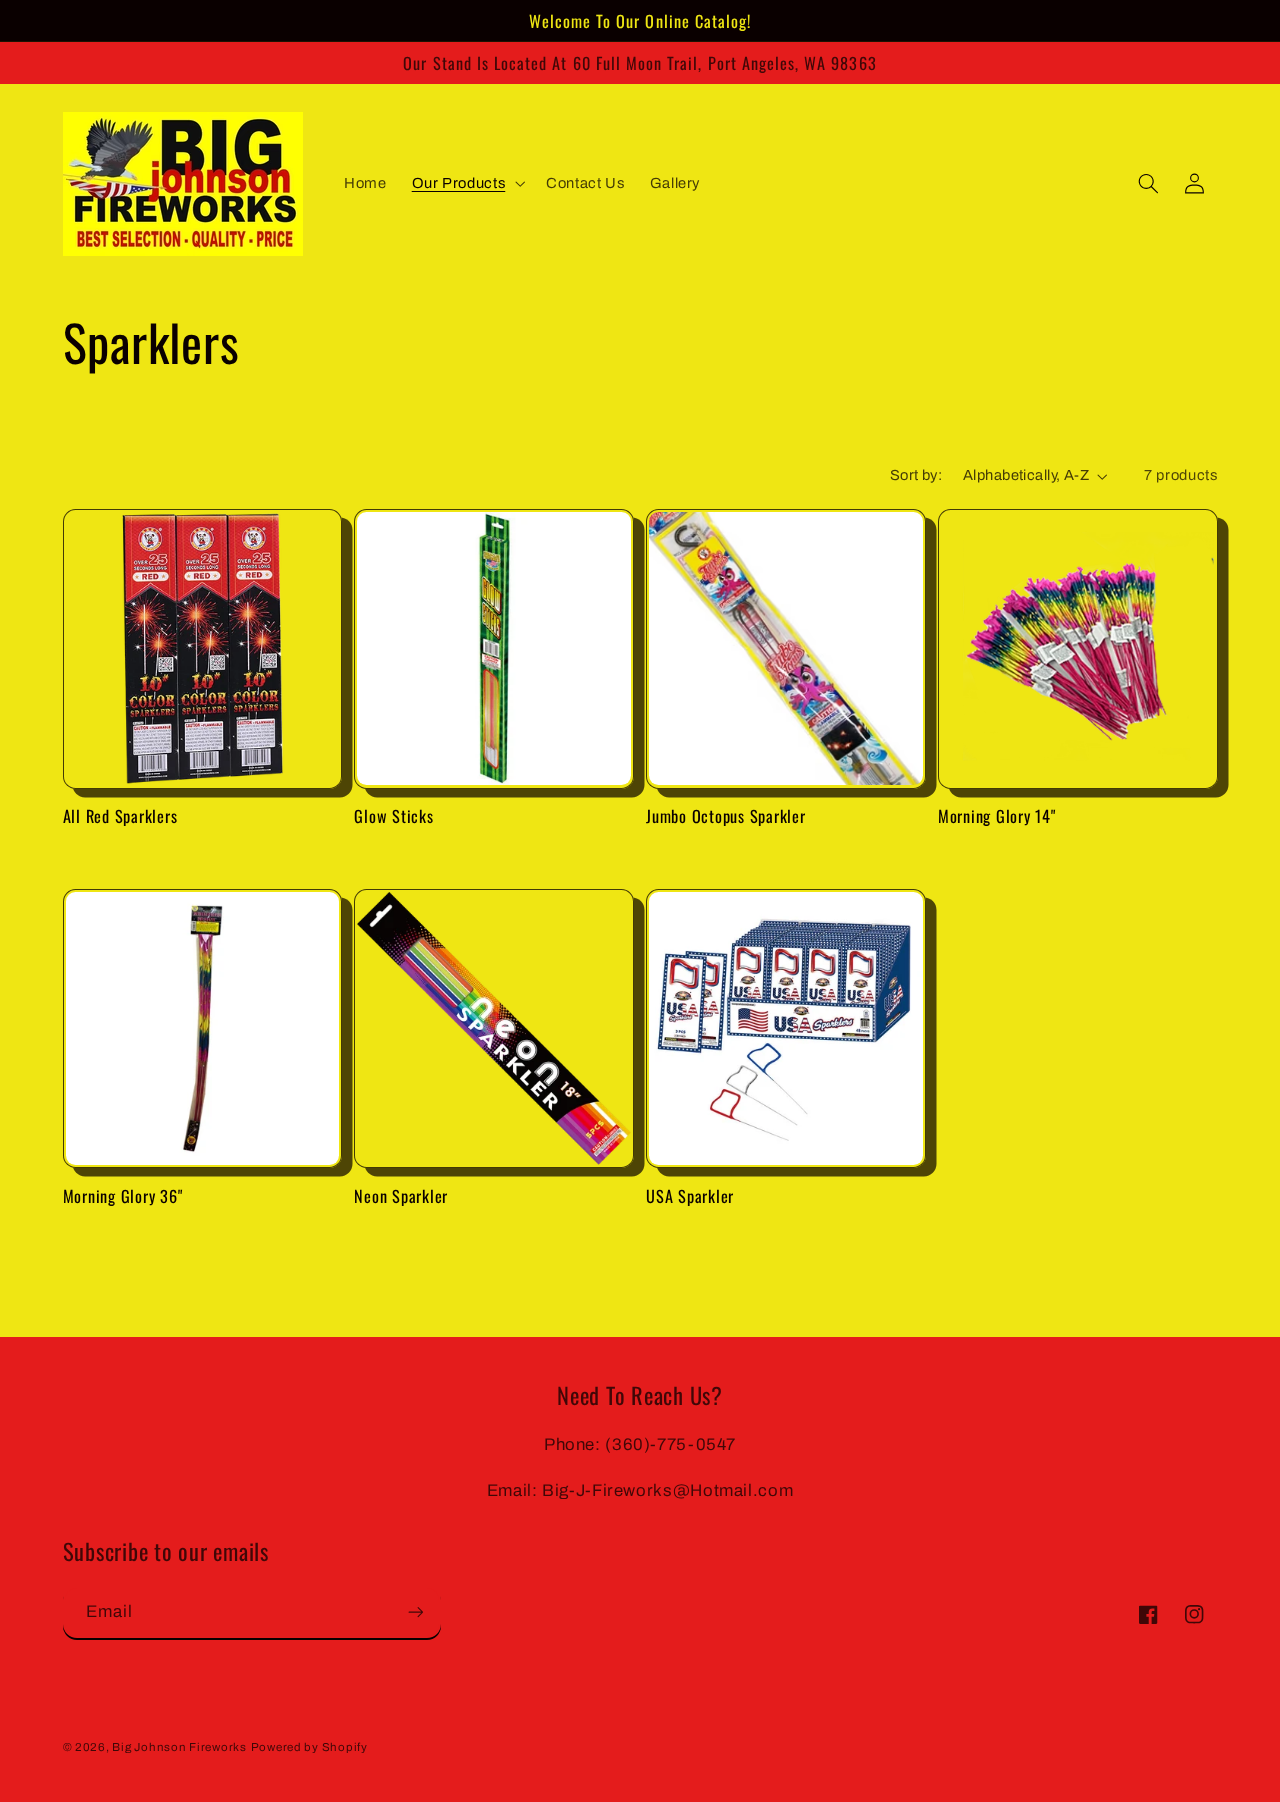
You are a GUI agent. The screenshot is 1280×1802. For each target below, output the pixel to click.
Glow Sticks (393, 816)
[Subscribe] (415, 1611)
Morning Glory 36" (123, 1196)
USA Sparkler (690, 1196)
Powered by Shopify (309, 1747)
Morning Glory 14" (997, 816)
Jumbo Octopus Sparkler (726, 816)
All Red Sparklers (120, 816)
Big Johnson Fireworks (179, 1747)
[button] (466, 184)
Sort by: (916, 475)
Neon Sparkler (401, 1196)
